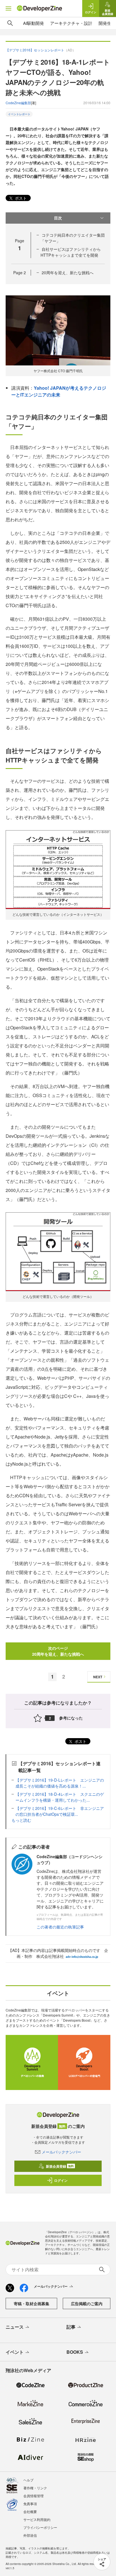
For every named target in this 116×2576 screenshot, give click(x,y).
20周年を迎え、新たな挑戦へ (68, 273)
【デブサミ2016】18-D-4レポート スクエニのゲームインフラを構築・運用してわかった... (60, 1797)
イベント (15, 2352)
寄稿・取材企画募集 (32, 2303)
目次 (58, 218)
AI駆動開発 (34, 23)
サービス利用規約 (37, 2519)
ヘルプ (28, 2480)
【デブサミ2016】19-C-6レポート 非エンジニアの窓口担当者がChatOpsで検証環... (60, 1811)
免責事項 (30, 2504)
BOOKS (75, 2352)
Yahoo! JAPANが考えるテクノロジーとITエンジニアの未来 (59, 391)
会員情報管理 (34, 2496)
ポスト (20, 198)
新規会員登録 (60, 2166)
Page (20, 273)
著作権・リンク (35, 2488)
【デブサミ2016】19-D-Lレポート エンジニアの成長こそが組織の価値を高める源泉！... (60, 1783)
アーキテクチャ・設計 (71, 23)
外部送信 (30, 2535)
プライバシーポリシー (40, 2527)
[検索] (10, 23)
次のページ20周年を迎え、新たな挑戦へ (58, 1651)
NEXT (98, 1677)
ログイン (61, 2180)
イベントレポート (19, 114)
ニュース (15, 2327)
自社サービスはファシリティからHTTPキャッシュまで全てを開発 (71, 252)
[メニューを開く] (8, 8)
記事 (71, 2327)
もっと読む (21, 1820)
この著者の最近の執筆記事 (60, 1927)
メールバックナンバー (61, 2152)
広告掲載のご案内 (87, 2303)
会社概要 (30, 2511)
